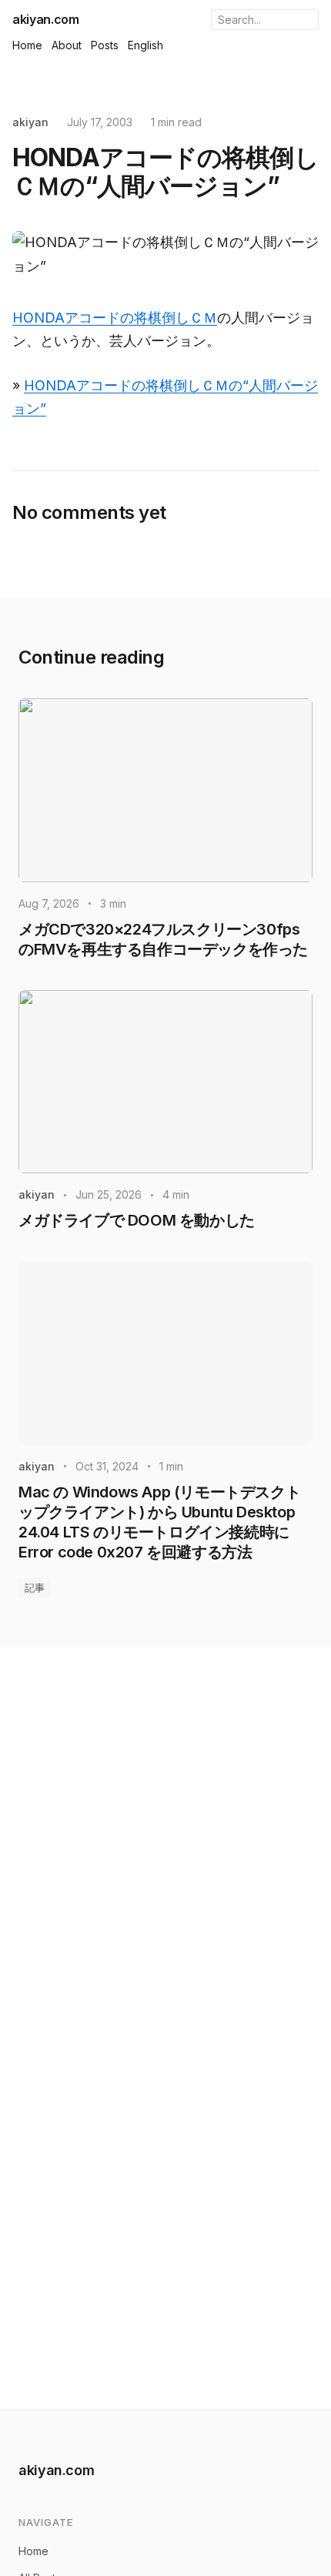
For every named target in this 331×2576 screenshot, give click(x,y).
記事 (35, 1587)
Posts (105, 45)
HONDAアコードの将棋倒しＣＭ (115, 318)
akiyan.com (46, 19)
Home (27, 45)
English (145, 45)
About (67, 45)
